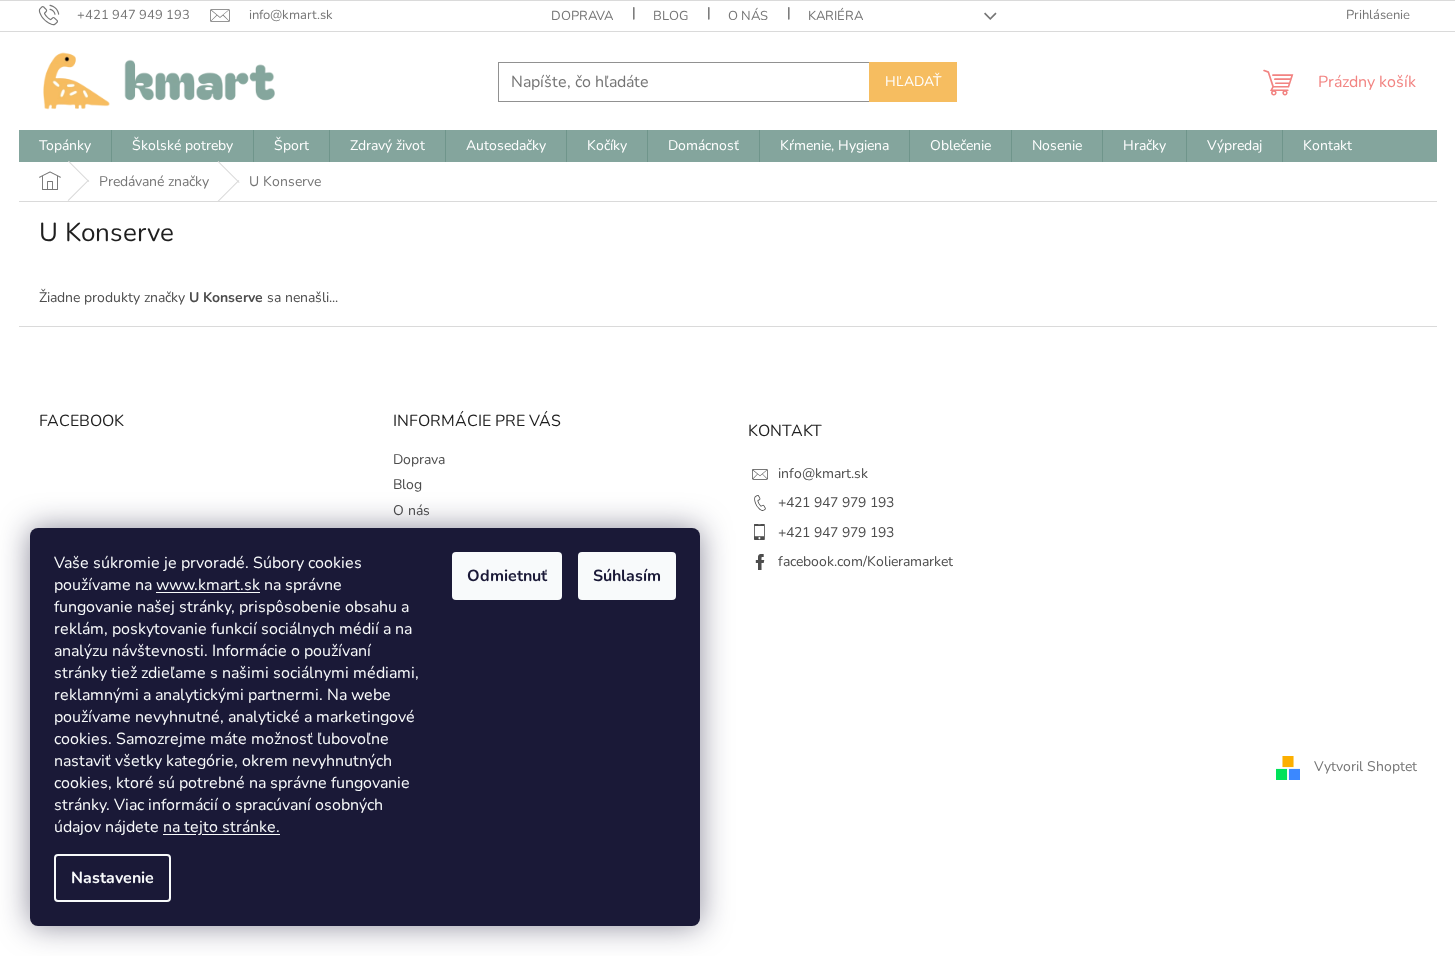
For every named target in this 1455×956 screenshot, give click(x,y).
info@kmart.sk (823, 473)
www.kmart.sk (208, 585)
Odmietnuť (507, 576)
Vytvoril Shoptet (1365, 766)
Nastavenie (112, 878)
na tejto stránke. (221, 827)
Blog (670, 16)
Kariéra (835, 16)
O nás (748, 16)
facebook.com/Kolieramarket (865, 561)
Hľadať (913, 81)
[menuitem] (65, 146)
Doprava (582, 16)
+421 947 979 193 (836, 502)
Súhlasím (627, 576)
